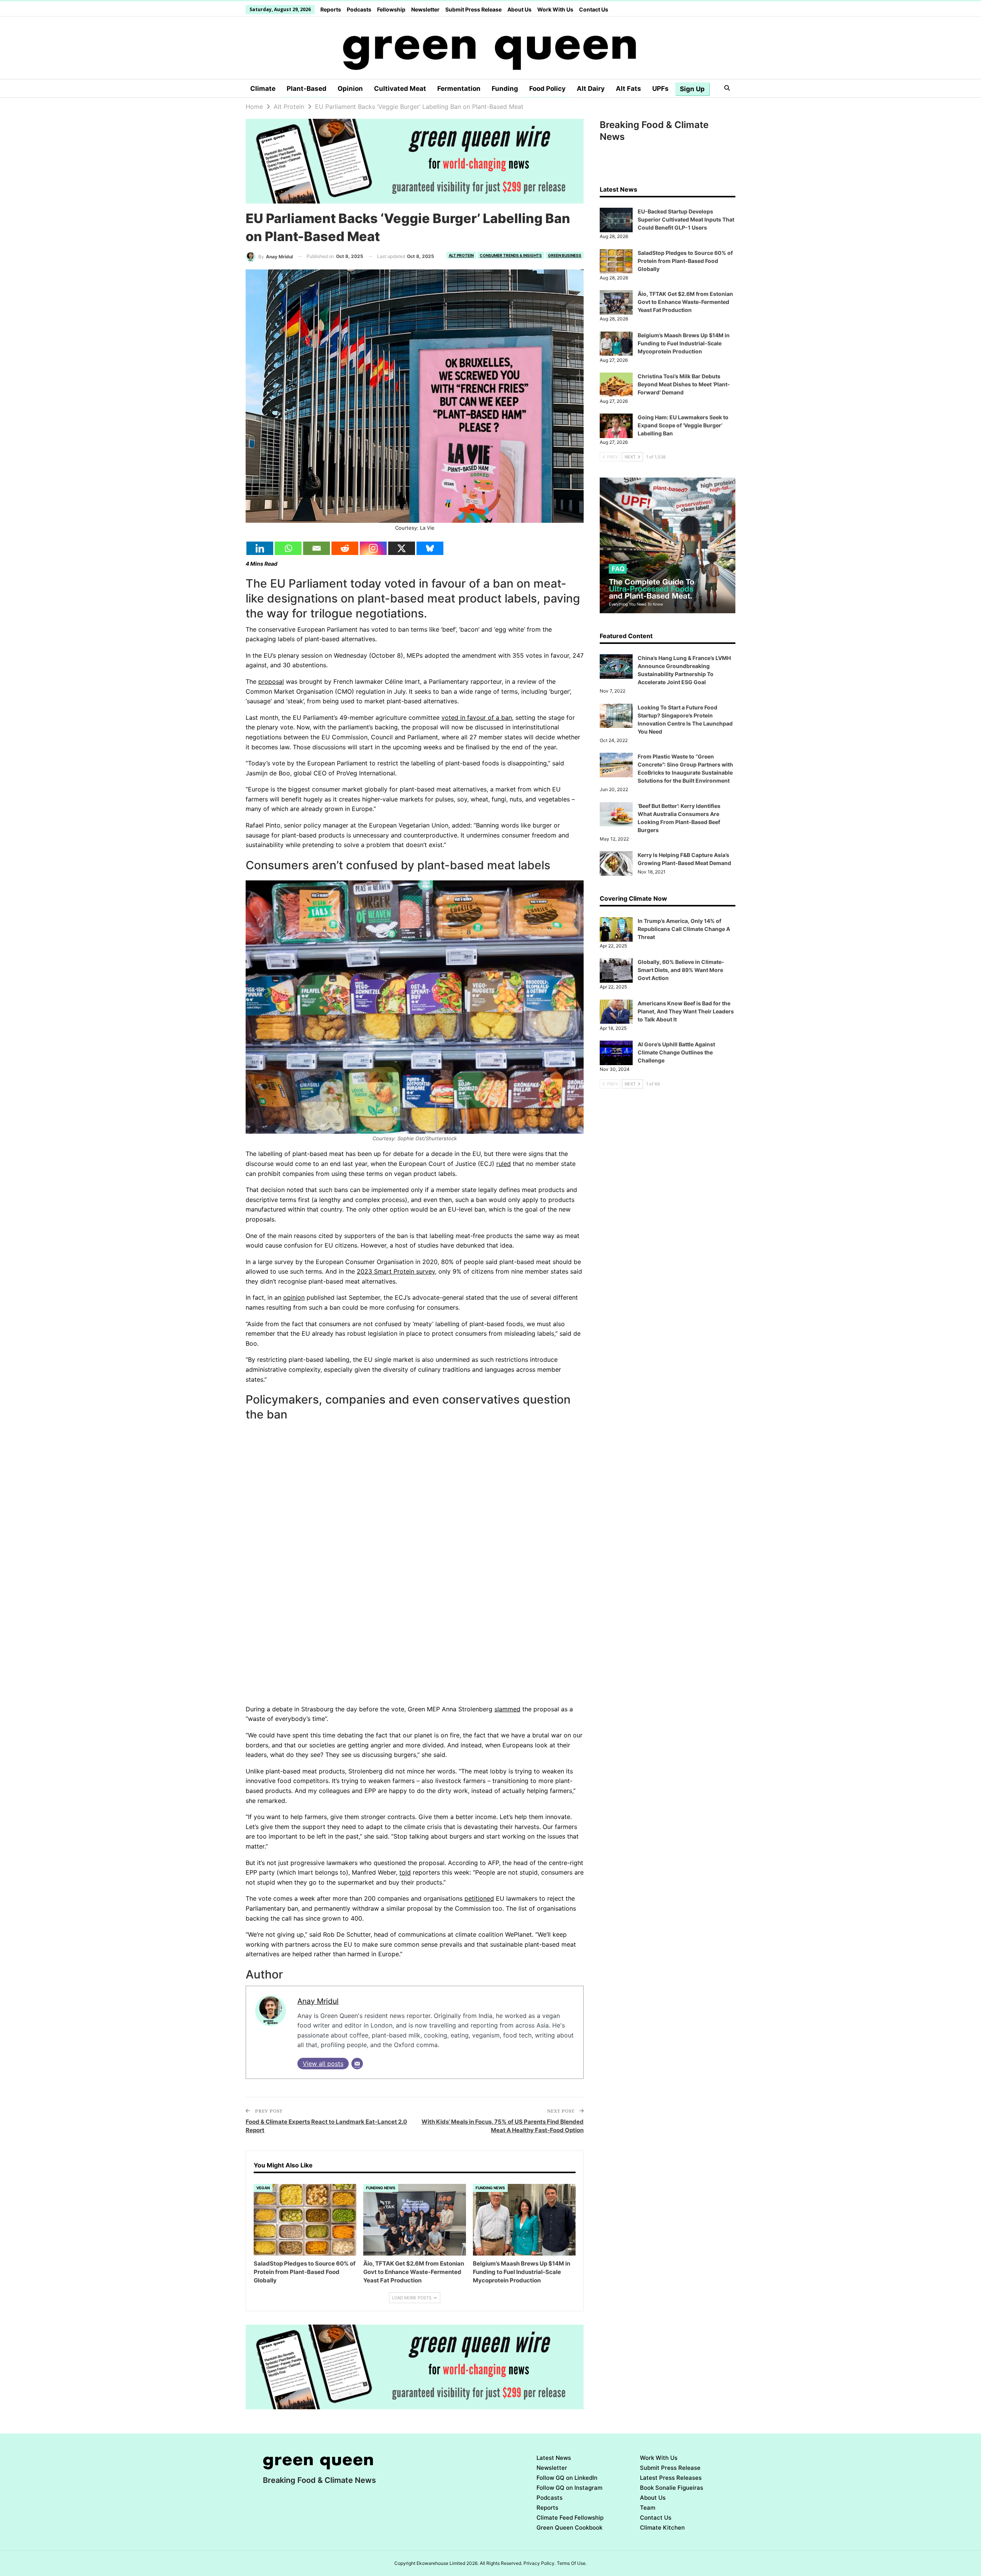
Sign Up (692, 89)
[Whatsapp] (288, 548)
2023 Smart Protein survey (396, 1271)
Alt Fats (628, 89)
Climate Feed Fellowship (570, 2518)
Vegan (263, 2188)
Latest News (554, 2458)
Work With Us (555, 9)
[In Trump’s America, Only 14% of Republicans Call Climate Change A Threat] (616, 929)
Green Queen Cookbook (569, 2528)
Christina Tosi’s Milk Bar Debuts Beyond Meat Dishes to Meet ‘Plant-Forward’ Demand (684, 384)
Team (648, 2508)
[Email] (317, 548)
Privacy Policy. (540, 2563)
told (405, 1872)
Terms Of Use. (572, 2563)
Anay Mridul (318, 2001)
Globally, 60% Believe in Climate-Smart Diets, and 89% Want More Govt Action (681, 970)
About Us (519, 9)
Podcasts (359, 9)
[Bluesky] (430, 548)
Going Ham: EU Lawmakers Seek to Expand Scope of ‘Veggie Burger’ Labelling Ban (683, 425)
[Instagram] (373, 548)
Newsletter (425, 9)
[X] (402, 548)
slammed (507, 1709)
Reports (331, 9)
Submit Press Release (473, 9)
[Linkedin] (260, 548)
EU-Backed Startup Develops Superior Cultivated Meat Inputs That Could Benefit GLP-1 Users (686, 219)
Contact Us (594, 9)
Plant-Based (307, 89)
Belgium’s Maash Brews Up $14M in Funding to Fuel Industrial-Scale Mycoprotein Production (684, 343)
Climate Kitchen (662, 2528)
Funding (505, 89)
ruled (504, 1164)
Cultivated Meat (400, 89)
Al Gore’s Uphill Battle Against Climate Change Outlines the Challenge (676, 1052)
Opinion (350, 89)
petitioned (479, 1898)
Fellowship (391, 9)
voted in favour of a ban (477, 717)
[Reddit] (345, 548)
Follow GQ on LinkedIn (567, 2478)
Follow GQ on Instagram (569, 2488)
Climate (263, 89)
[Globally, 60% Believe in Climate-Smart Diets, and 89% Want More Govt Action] (616, 970)
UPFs (660, 89)
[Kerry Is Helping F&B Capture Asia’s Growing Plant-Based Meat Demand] (616, 864)
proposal (271, 681)
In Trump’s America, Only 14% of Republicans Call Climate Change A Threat (684, 929)
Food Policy (547, 89)
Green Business (565, 255)
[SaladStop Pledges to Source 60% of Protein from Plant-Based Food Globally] (305, 2220)
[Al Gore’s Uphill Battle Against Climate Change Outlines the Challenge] (616, 1053)
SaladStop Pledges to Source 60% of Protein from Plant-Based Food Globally (685, 261)
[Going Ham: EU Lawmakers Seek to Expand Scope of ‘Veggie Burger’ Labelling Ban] (616, 426)
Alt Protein (461, 255)
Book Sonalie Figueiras (672, 2488)
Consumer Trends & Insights (511, 255)
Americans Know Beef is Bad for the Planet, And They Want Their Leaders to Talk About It (686, 1011)
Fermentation (459, 89)
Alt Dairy (591, 89)
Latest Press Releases (671, 2478)
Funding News (381, 2188)
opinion (294, 1297)
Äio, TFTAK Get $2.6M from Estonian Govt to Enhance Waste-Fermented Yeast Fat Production (685, 302)
